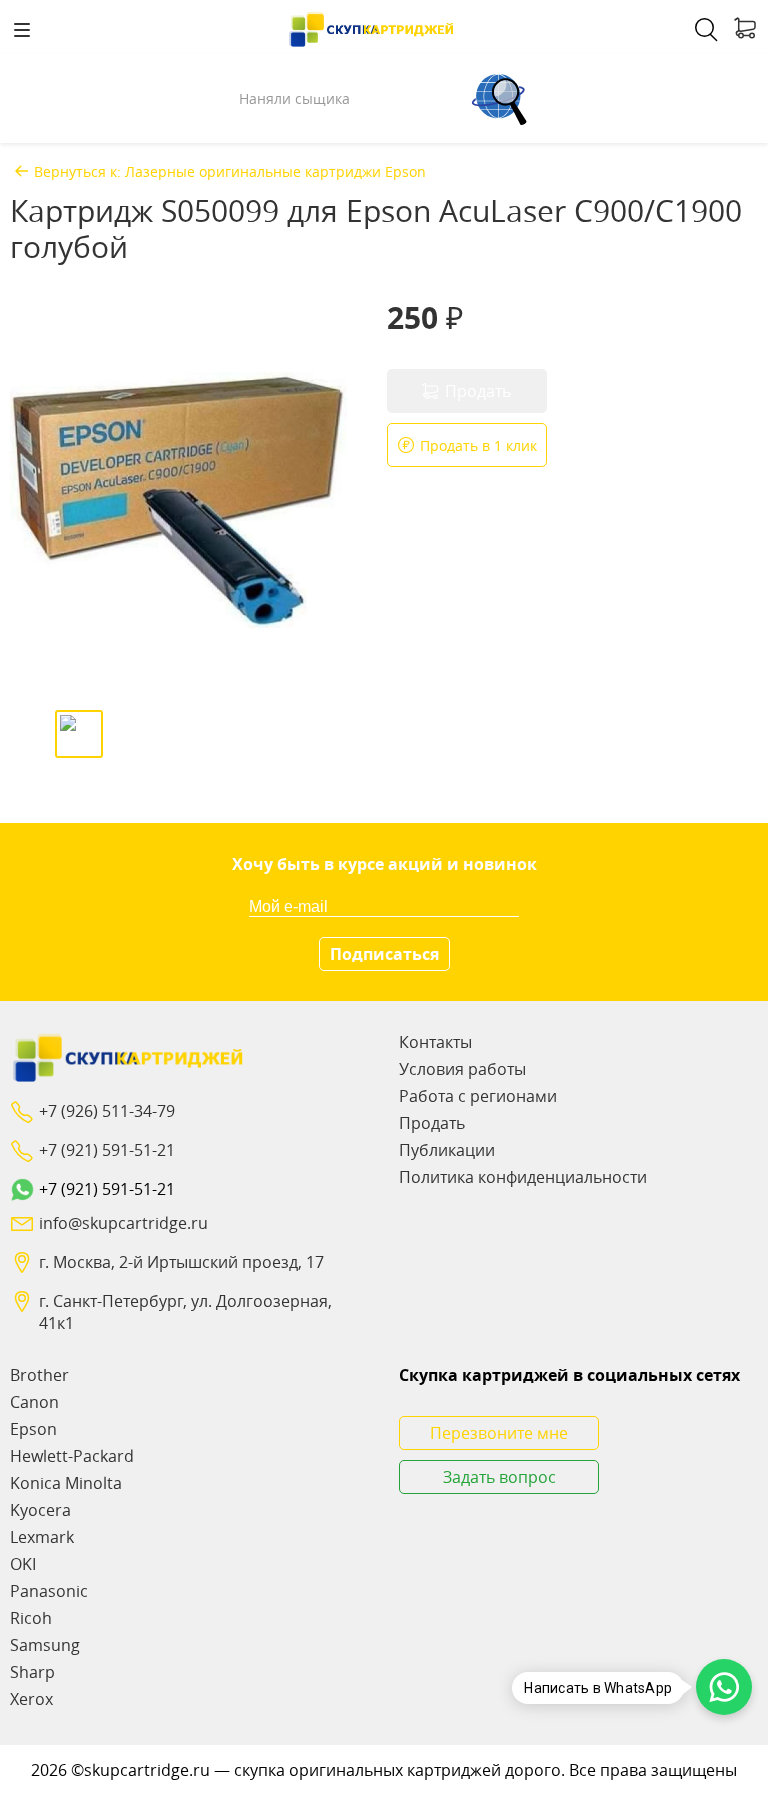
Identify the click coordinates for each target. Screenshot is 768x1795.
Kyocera (40, 1510)
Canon (34, 1402)
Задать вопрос (499, 1477)
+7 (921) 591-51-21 (107, 1150)
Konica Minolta (66, 1483)
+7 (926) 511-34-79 (107, 1111)
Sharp (32, 1672)
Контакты (435, 1042)
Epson (33, 1429)
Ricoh (31, 1618)
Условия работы (462, 1069)
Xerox (31, 1699)
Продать (432, 1123)
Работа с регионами (478, 1096)
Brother (39, 1375)
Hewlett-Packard (72, 1456)
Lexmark (42, 1537)
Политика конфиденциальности (523, 1177)
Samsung (45, 1645)
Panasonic (49, 1591)
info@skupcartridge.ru (123, 1223)
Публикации (447, 1150)
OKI (23, 1564)
